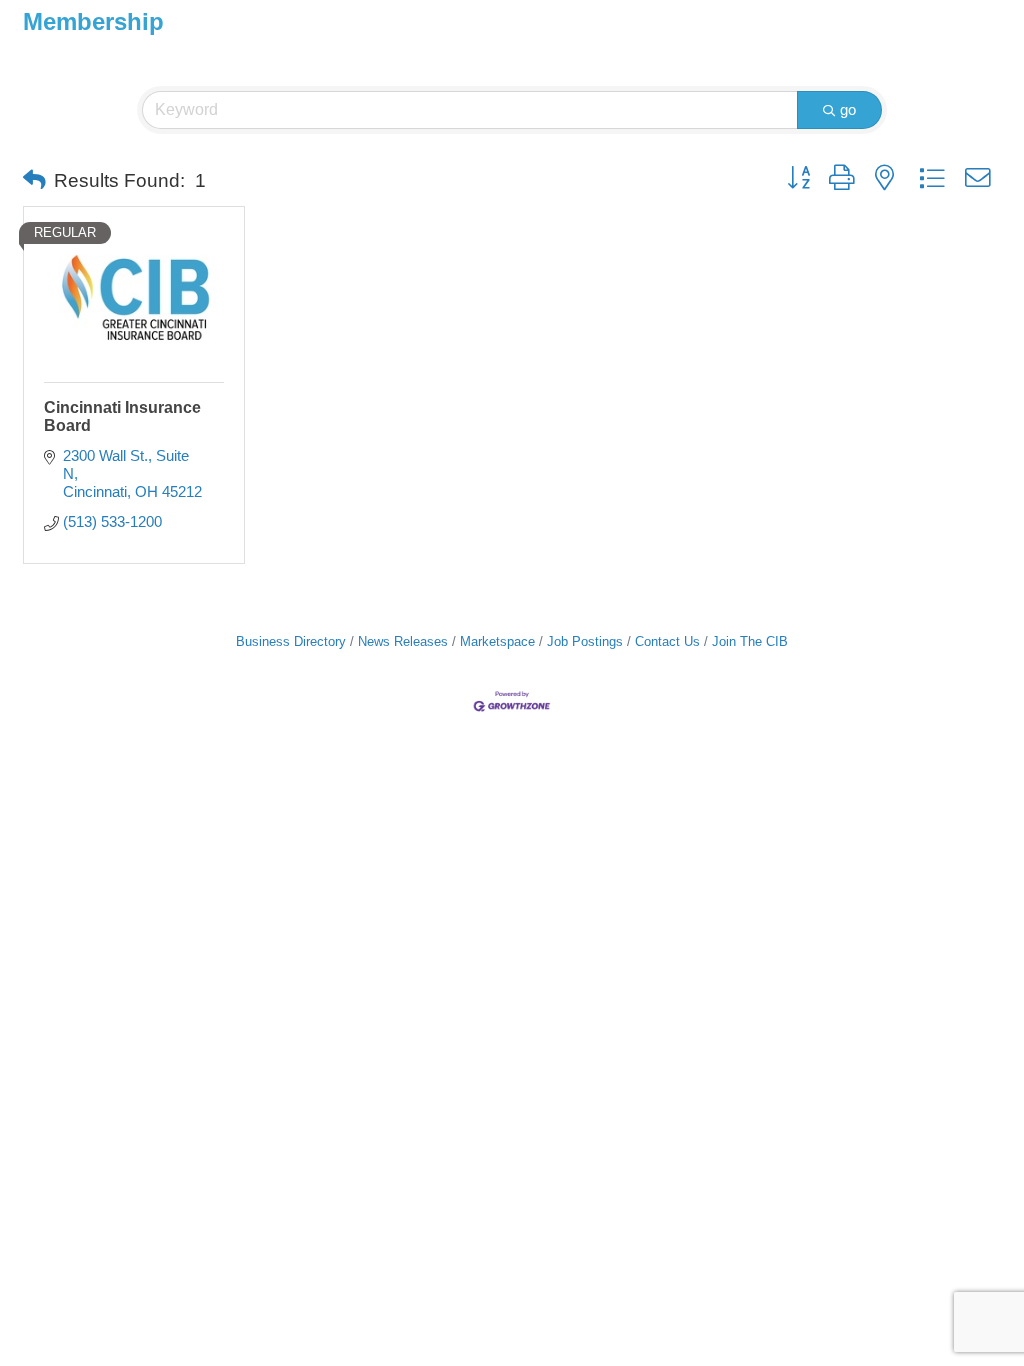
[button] (34, 181)
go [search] (848, 109)
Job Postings (585, 641)
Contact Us (667, 641)
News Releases (403, 641)
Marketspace (497, 641)
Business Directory (291, 641)
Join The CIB (750, 641)
